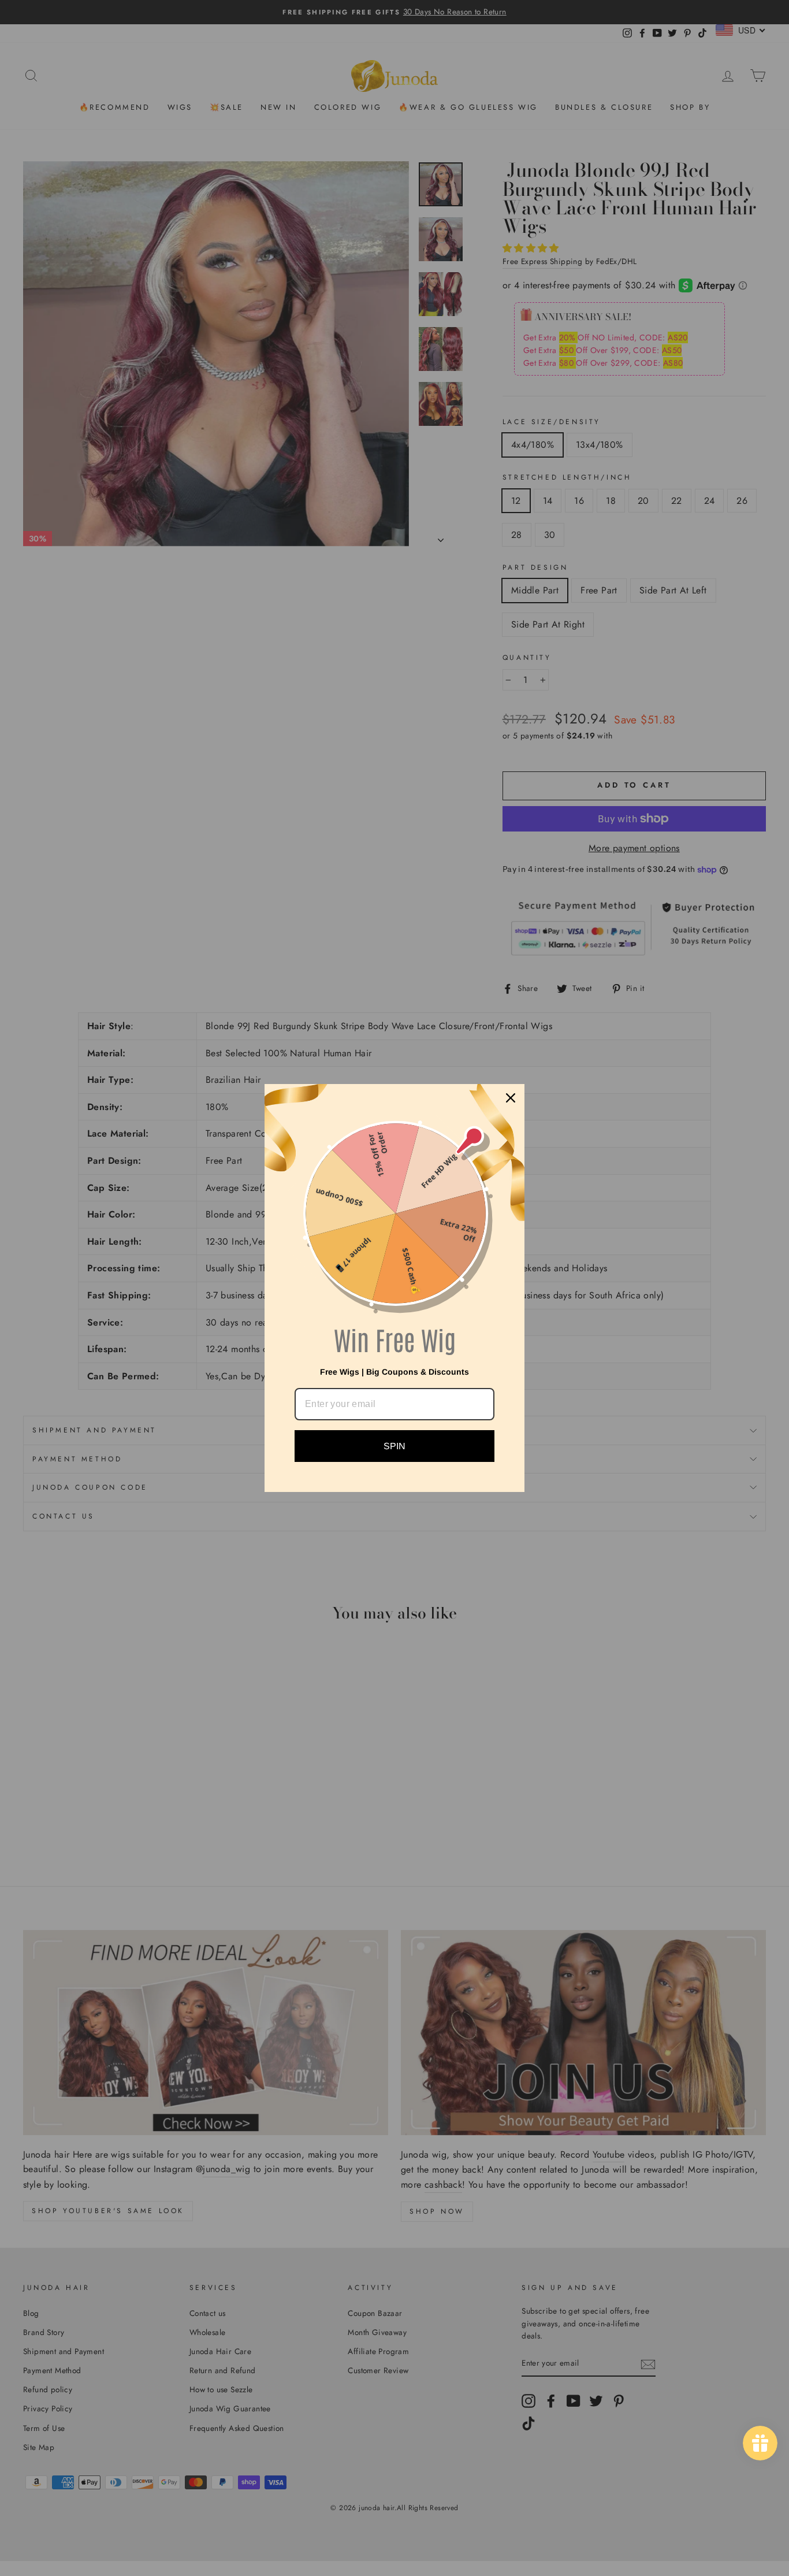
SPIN (394, 1446)
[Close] (511, 1098)
